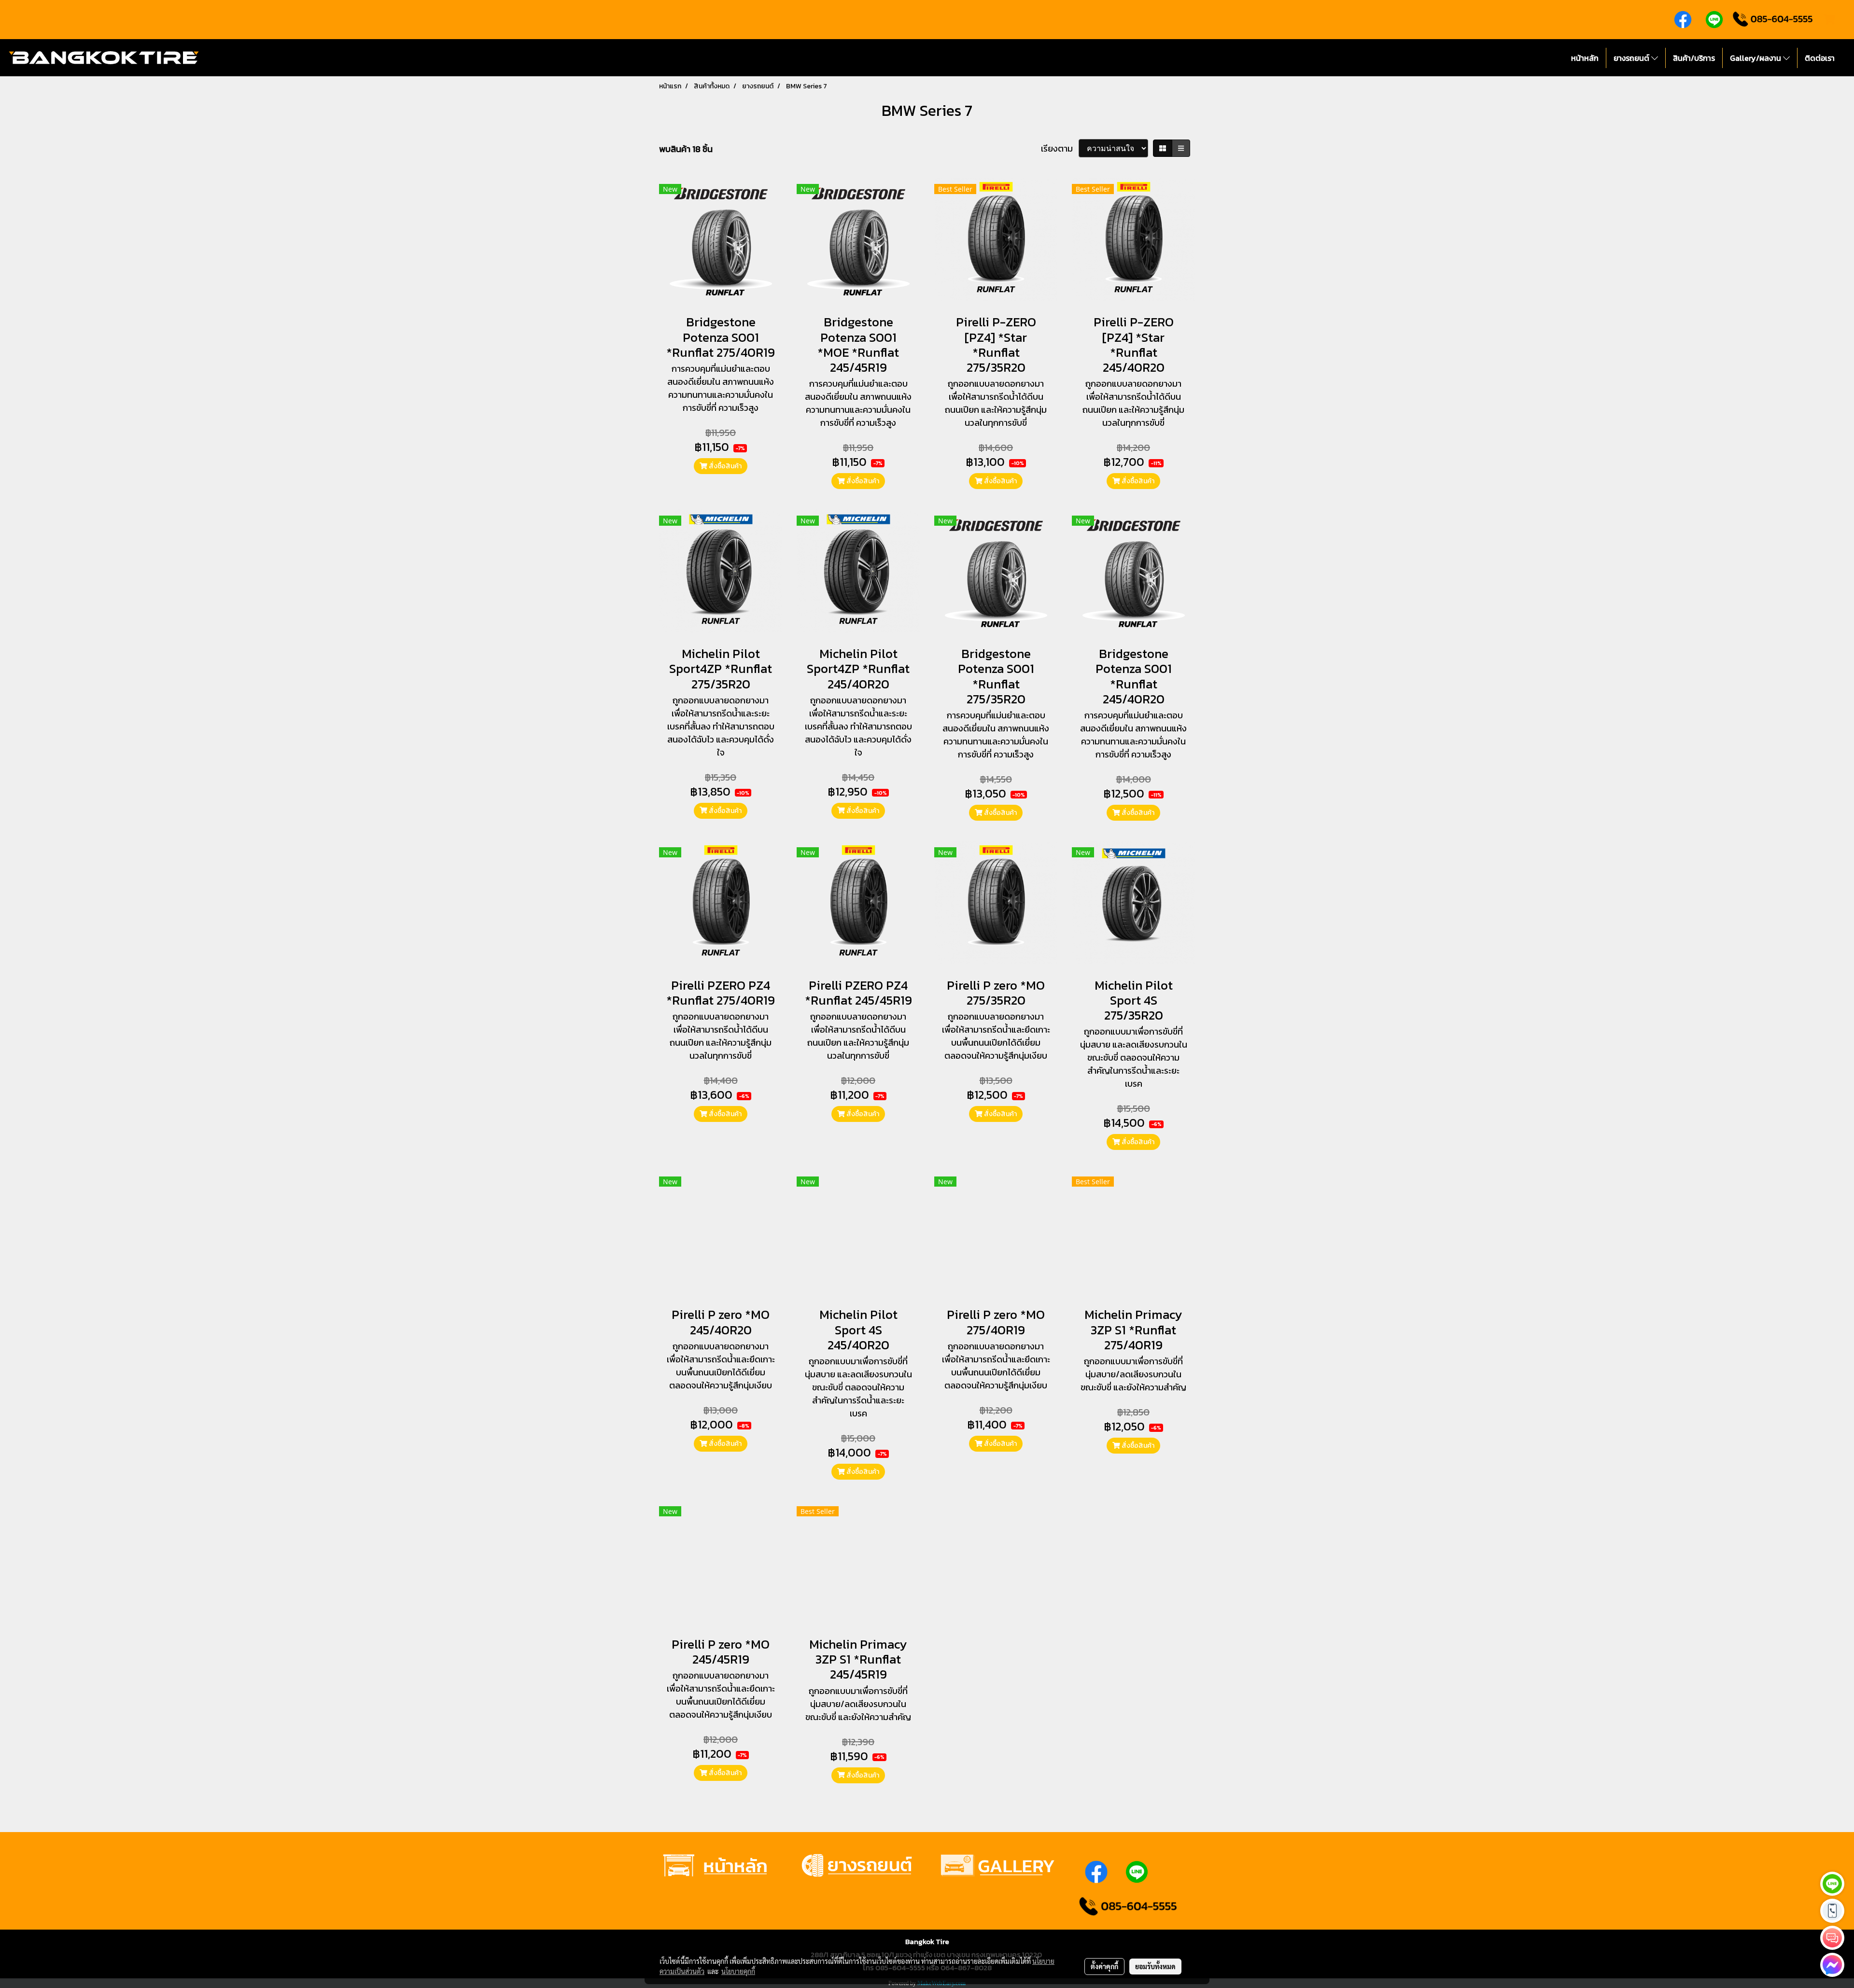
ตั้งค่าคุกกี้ (1104, 1966)
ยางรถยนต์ (1632, 58)
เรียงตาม (1060, 148)
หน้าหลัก (1585, 58)
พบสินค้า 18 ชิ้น (686, 149)
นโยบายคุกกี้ (738, 1971)
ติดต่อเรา (1820, 58)
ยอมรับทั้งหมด (1155, 1966)
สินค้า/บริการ (1694, 58)
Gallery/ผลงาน (1756, 58)
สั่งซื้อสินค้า (724, 466)
